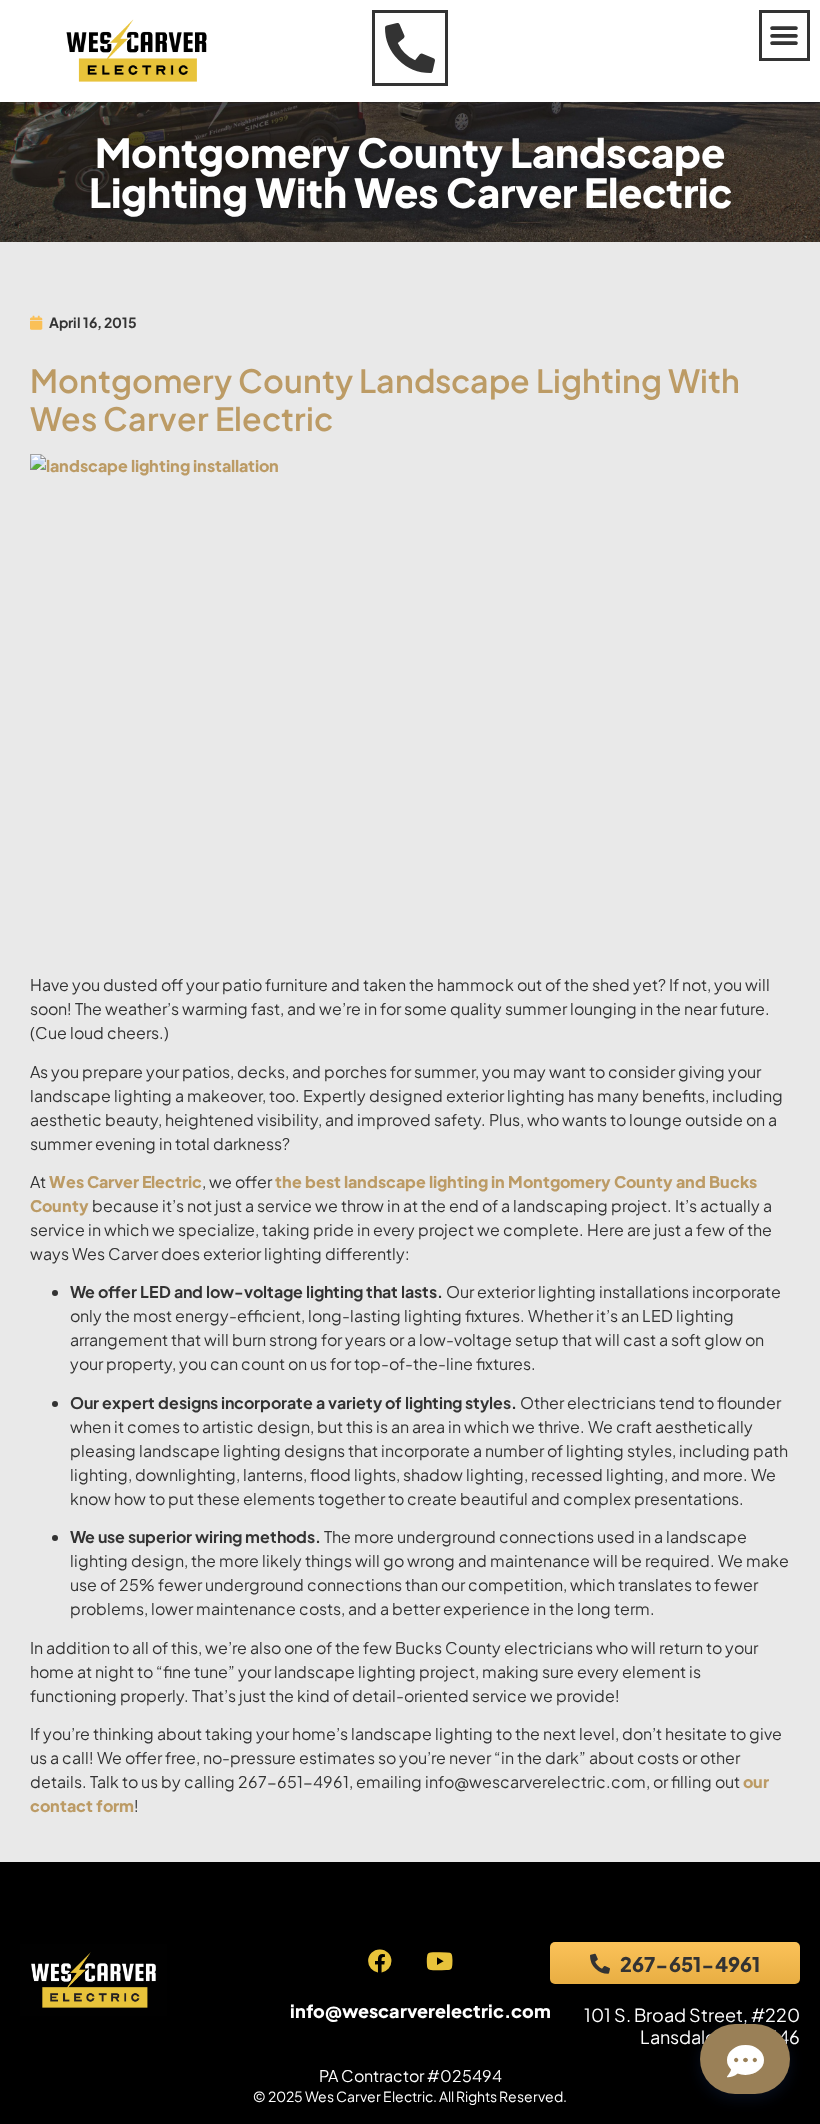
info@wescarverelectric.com (420, 2010)
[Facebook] (380, 1961)
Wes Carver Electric (125, 1181)
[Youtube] (439, 1961)
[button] (784, 35)
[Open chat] (745, 2059)
